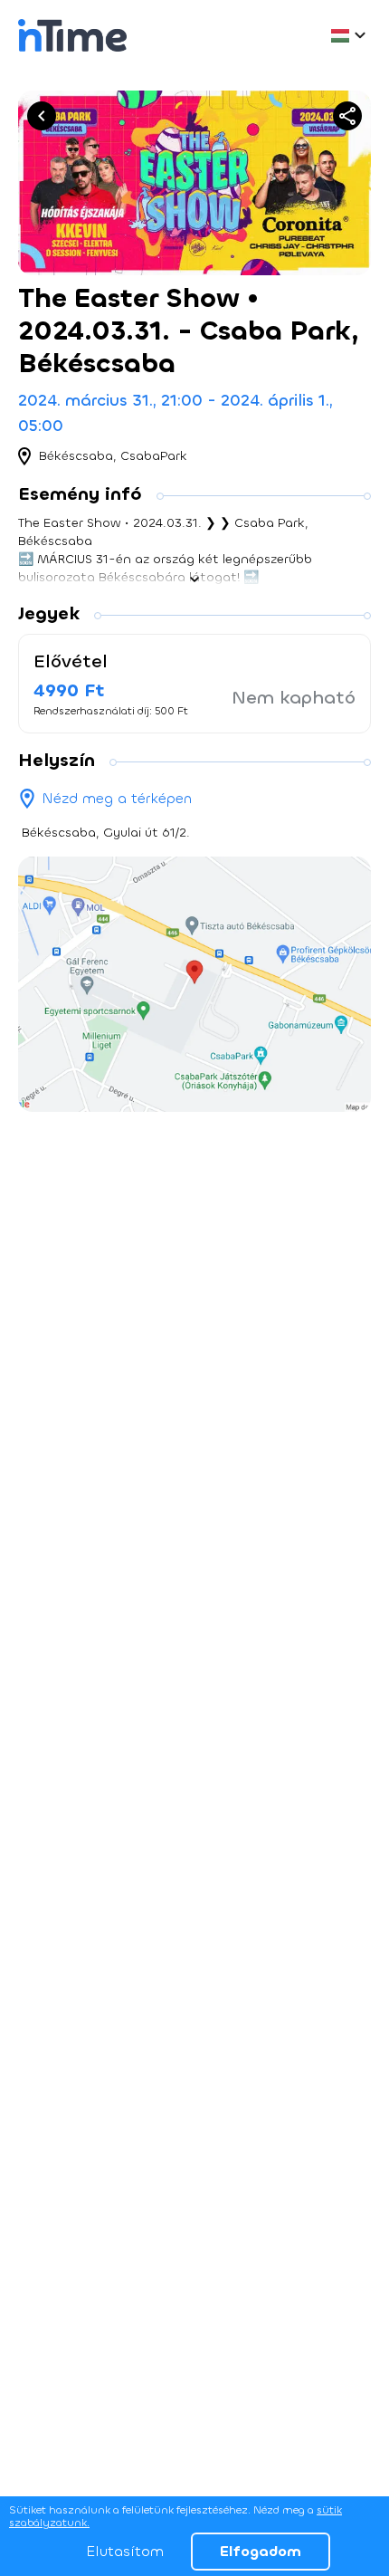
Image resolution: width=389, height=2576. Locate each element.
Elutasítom (125, 2551)
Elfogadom (261, 2551)
